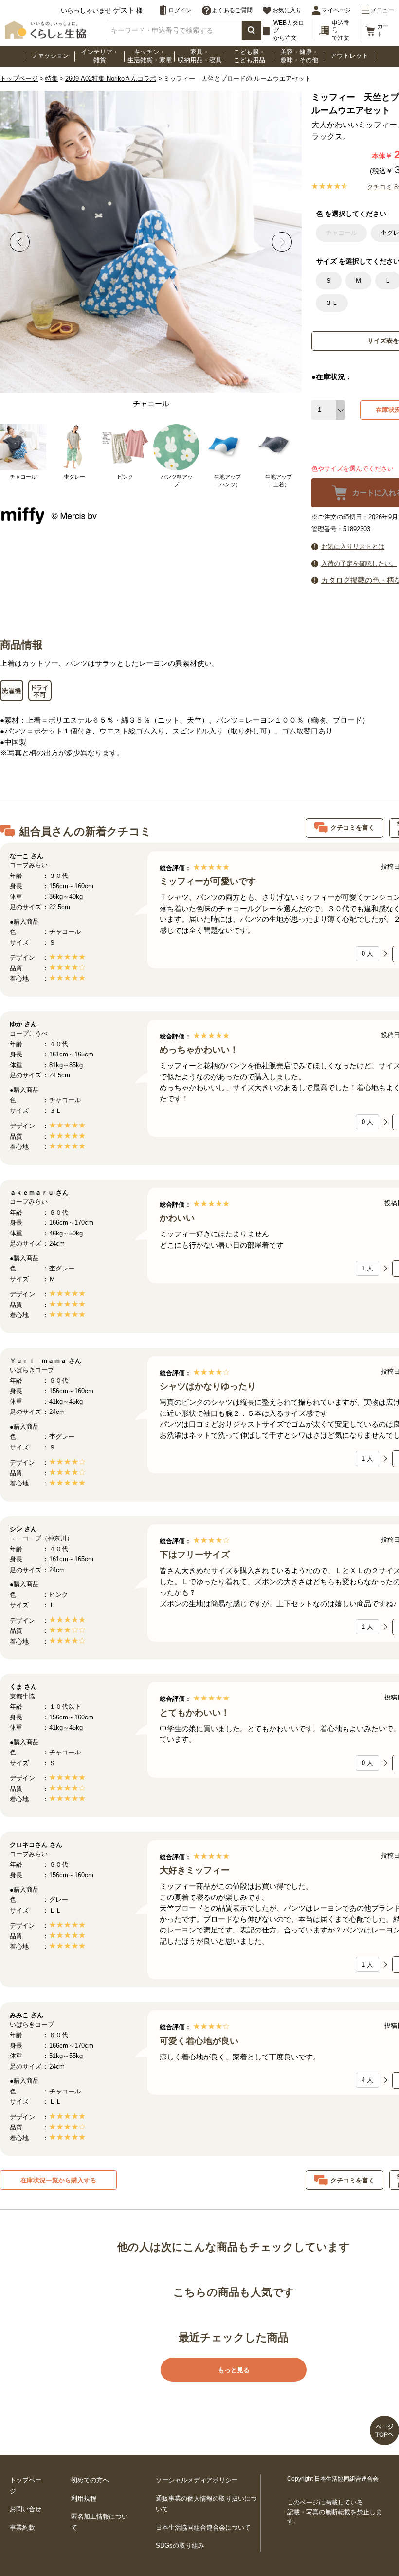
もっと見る (234, 2370)
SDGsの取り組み (180, 2546)
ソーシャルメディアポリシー (197, 2480)
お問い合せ (26, 2509)
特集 (52, 79)
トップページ (19, 79)
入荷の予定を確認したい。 (359, 563)
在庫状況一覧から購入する (58, 2180)
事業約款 (22, 2528)
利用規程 (84, 2498)
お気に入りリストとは (353, 546)
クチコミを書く (353, 828)
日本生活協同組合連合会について (203, 2528)
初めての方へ (90, 2480)
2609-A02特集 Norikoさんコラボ (111, 79)
